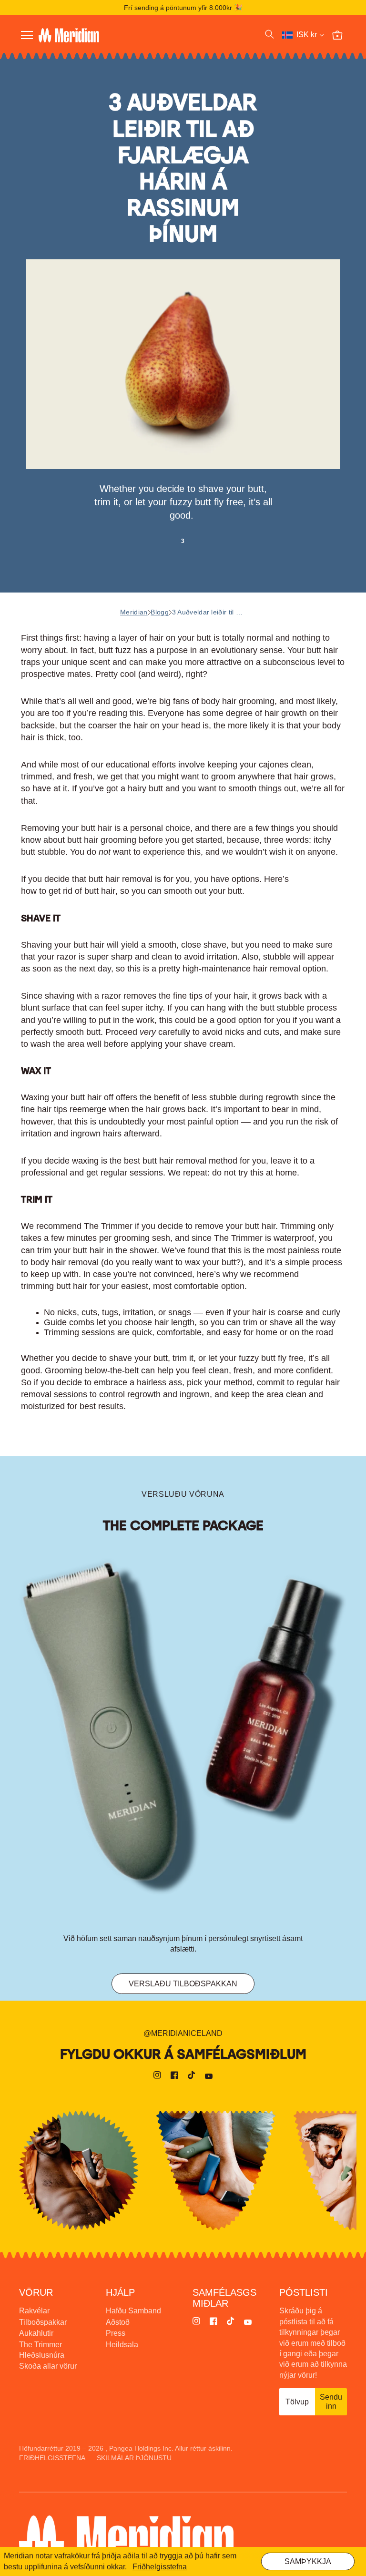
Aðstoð (118, 2322)
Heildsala (122, 2345)
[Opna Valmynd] (27, 35)
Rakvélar (34, 2311)
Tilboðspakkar (43, 2322)
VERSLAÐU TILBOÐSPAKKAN (183, 1984)
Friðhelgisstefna (52, 2458)
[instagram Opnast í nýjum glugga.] (157, 2076)
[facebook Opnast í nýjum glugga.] (174, 2076)
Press (116, 2333)
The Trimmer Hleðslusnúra (42, 2350)
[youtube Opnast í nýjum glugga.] (209, 2076)
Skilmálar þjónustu (134, 2458)
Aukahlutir (36, 2333)
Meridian (134, 612)
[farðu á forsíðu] (115, 35)
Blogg (160, 612)
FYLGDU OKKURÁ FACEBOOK (216, 2170)
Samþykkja (308, 2561)
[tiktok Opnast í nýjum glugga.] (192, 2076)
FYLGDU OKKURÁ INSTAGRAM (79, 2170)
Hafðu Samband (133, 2311)
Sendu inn (331, 2401)
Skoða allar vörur (48, 2366)
